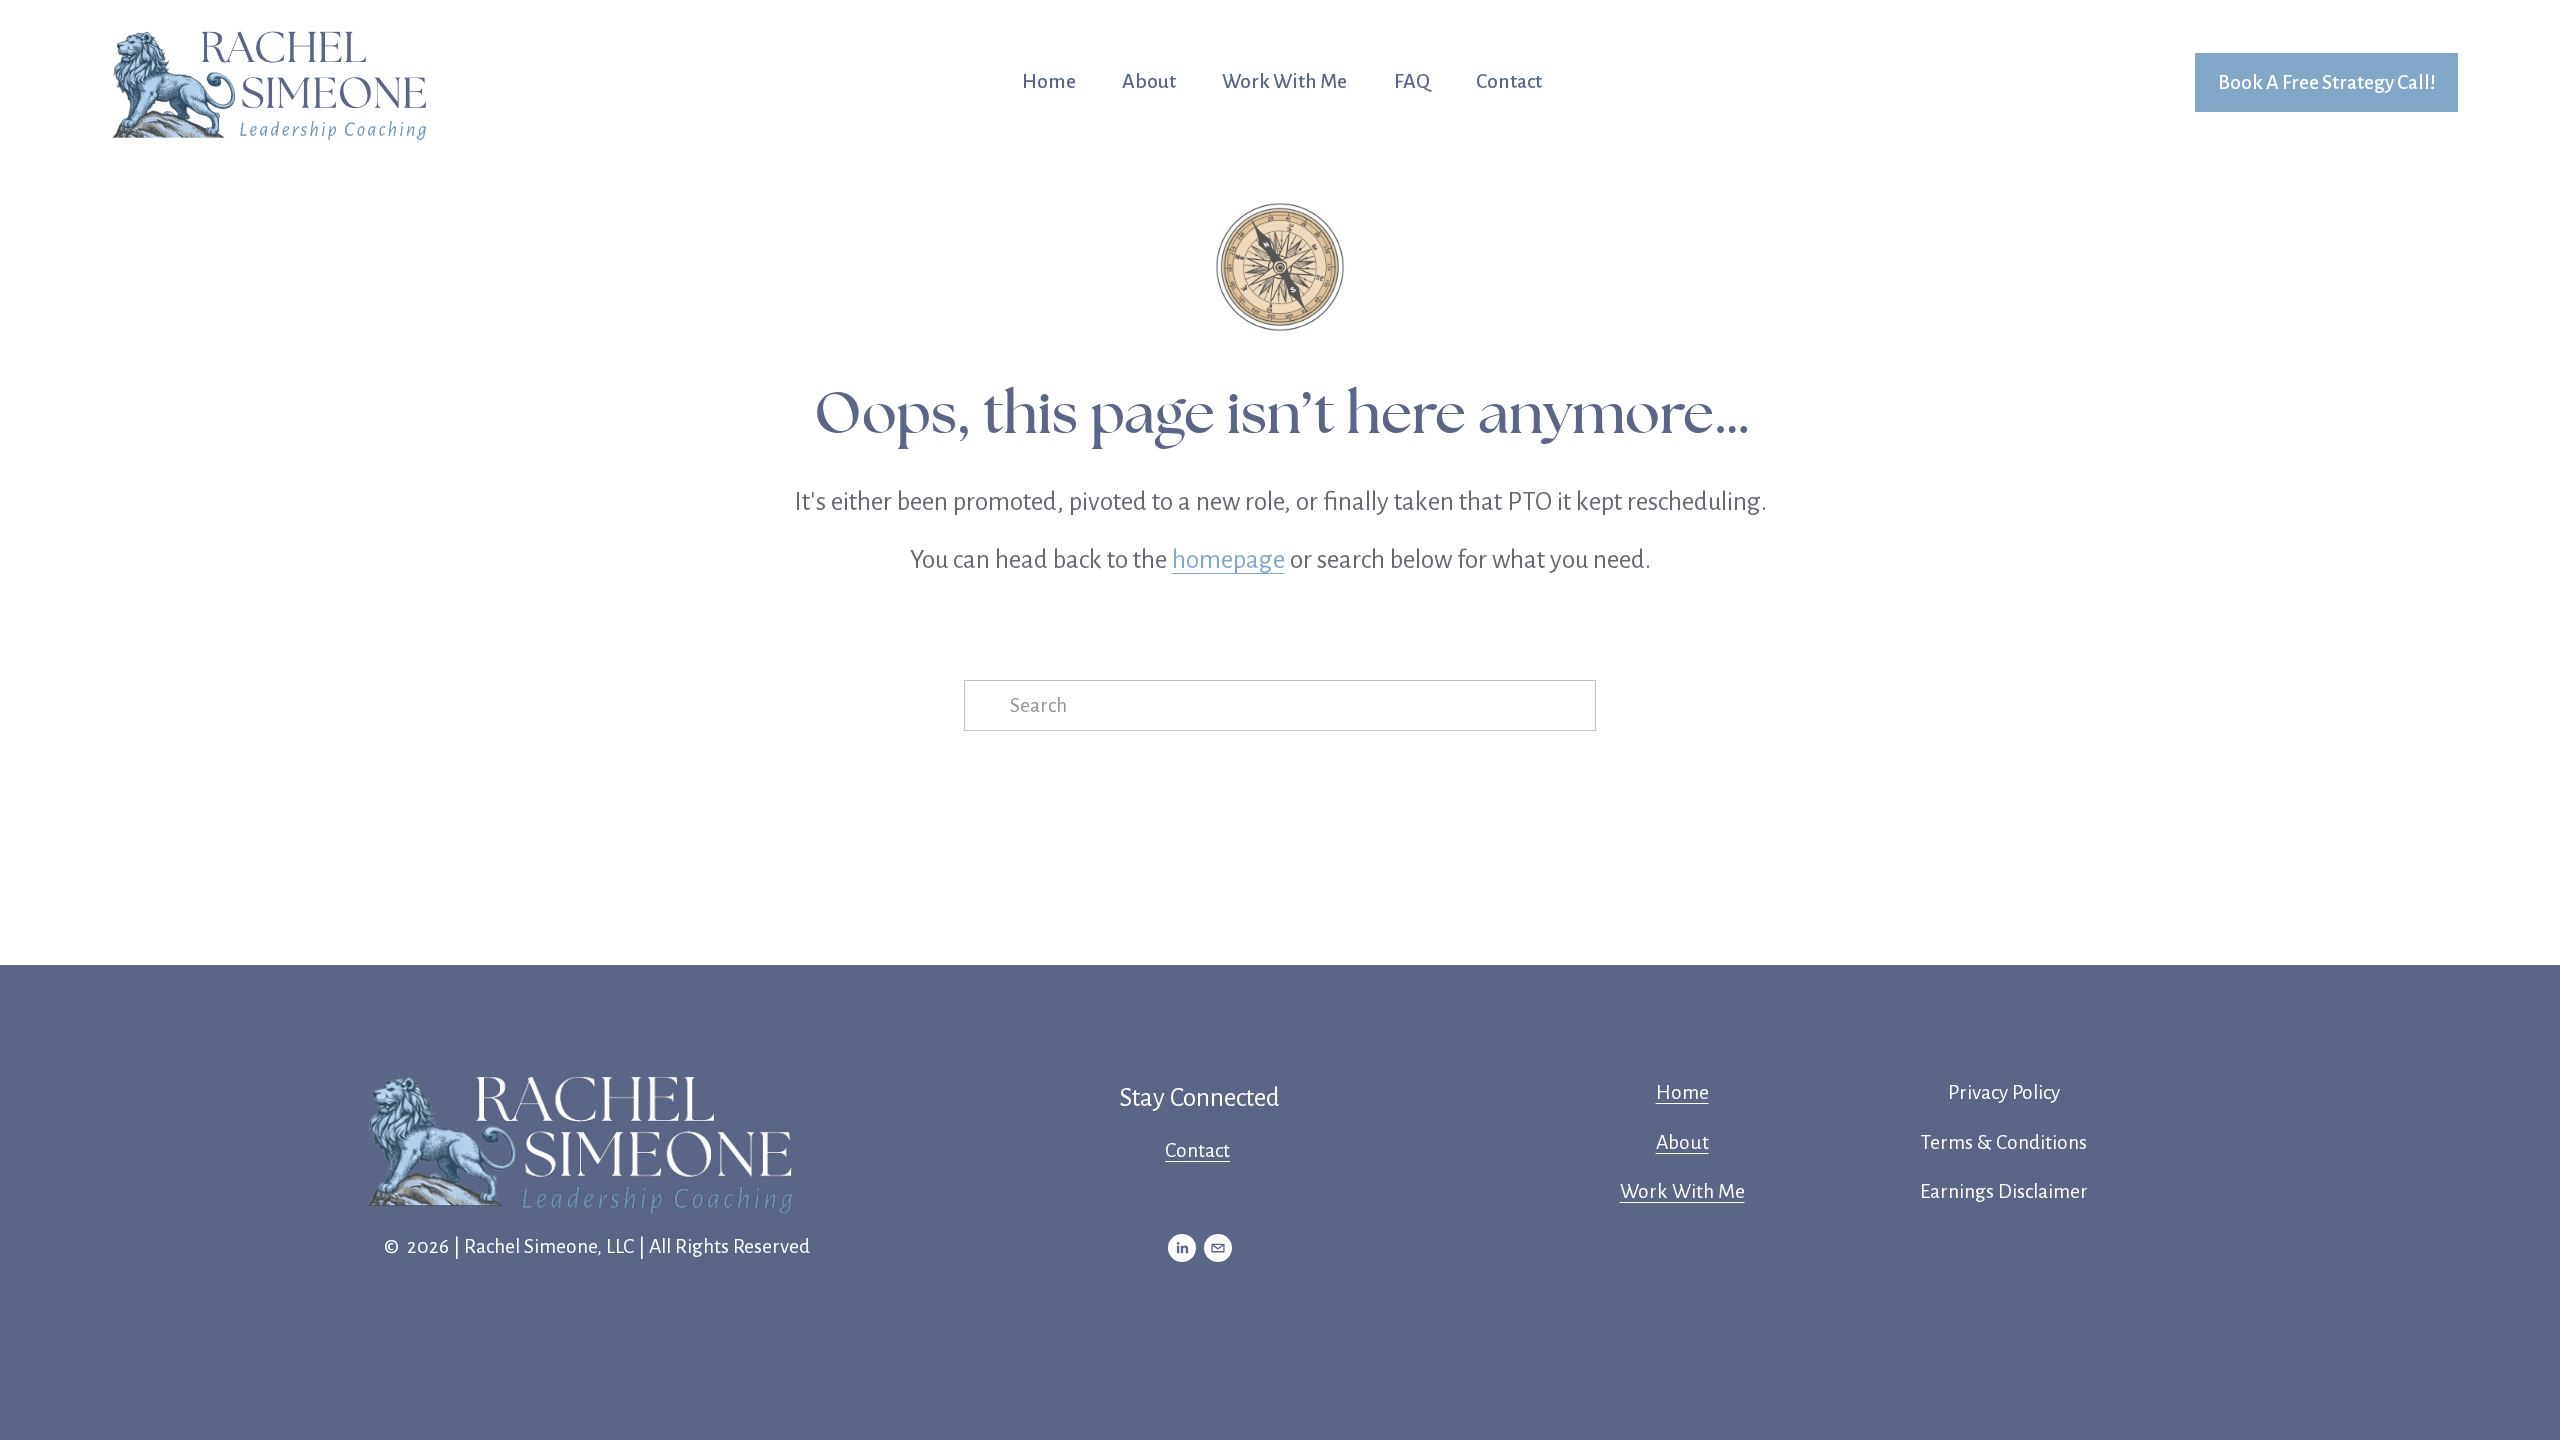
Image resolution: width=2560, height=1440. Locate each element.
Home (1049, 81)
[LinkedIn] (1182, 1248)
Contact (1509, 81)
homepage (1228, 559)
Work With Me (1284, 81)
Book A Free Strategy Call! (2327, 82)
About (1149, 81)
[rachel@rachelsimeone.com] (1218, 1248)
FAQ (1412, 81)
